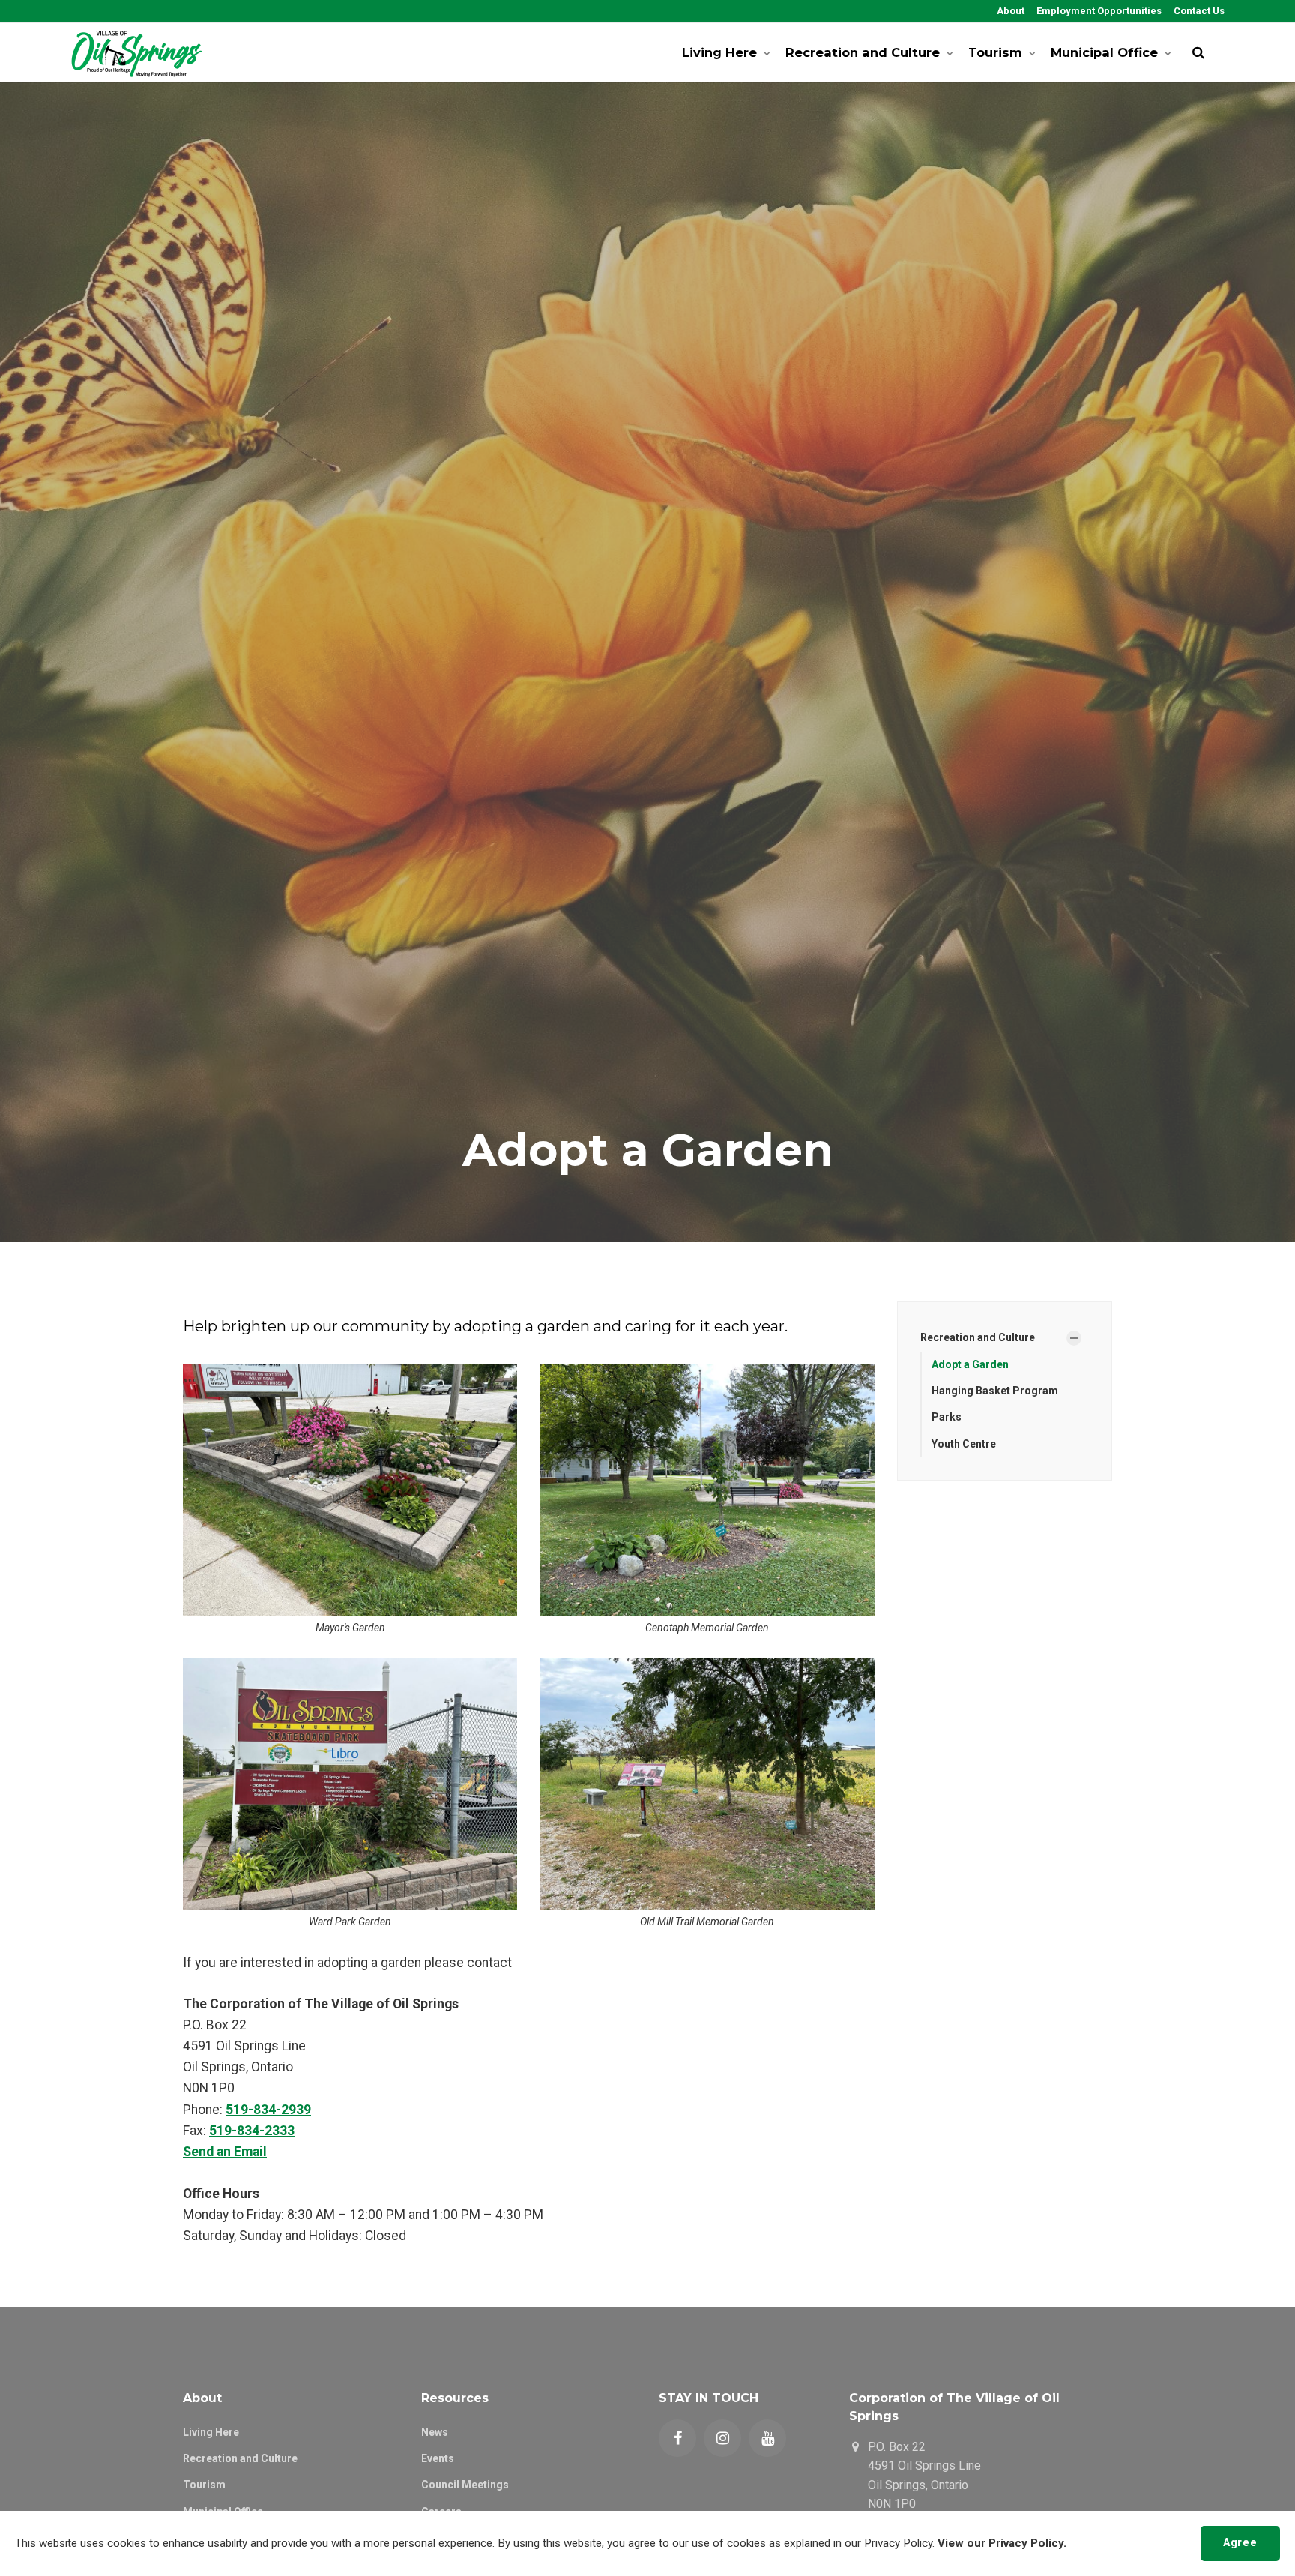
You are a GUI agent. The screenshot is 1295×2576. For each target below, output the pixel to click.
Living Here (719, 52)
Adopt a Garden (970, 1364)
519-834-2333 (252, 2131)
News (435, 2432)
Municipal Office (1104, 52)
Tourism (995, 52)
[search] (1198, 52)
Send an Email (225, 2152)
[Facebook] (677, 2438)
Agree (1240, 2543)
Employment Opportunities (1098, 11)
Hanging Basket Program (995, 1391)
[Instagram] (722, 2438)
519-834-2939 (268, 2110)
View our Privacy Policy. (1002, 2543)
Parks (947, 1417)
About (1009, 11)
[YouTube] (767, 2438)
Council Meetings (465, 2485)
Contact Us (1198, 11)
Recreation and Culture (863, 52)
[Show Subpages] (1074, 1338)
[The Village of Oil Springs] (137, 52)
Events (438, 2458)
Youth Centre (964, 1444)
